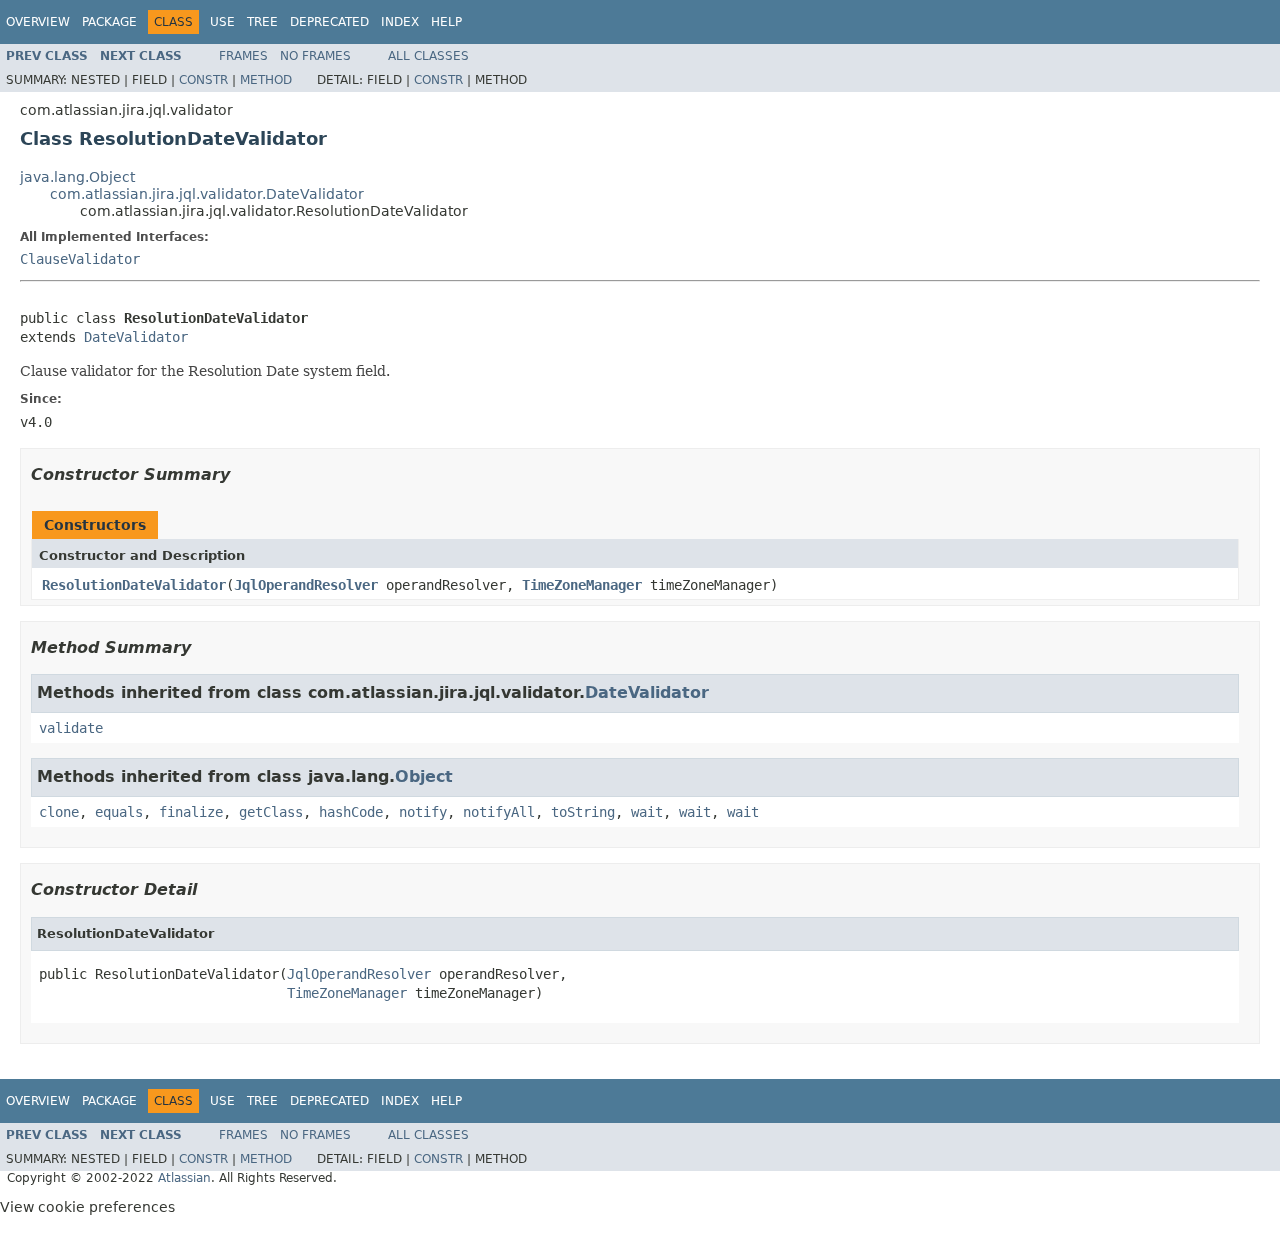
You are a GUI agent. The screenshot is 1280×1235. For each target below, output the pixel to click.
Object (424, 776)
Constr (203, 80)
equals (119, 812)
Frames (243, 56)
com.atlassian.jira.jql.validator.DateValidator (207, 194)
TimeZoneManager (582, 585)
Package (109, 22)
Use (222, 22)
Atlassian (184, 1178)
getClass (271, 812)
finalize (191, 812)
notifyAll (499, 812)
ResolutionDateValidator (134, 585)
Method (266, 80)
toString (583, 812)
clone (59, 812)
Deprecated (329, 22)
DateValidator (136, 337)
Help (446, 22)
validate (71, 728)
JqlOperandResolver (306, 585)
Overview (38, 22)
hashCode (351, 812)
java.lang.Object (77, 177)
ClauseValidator (80, 259)
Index (400, 22)
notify (423, 812)
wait (647, 812)
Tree (262, 22)
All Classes (428, 56)
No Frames (315, 56)
